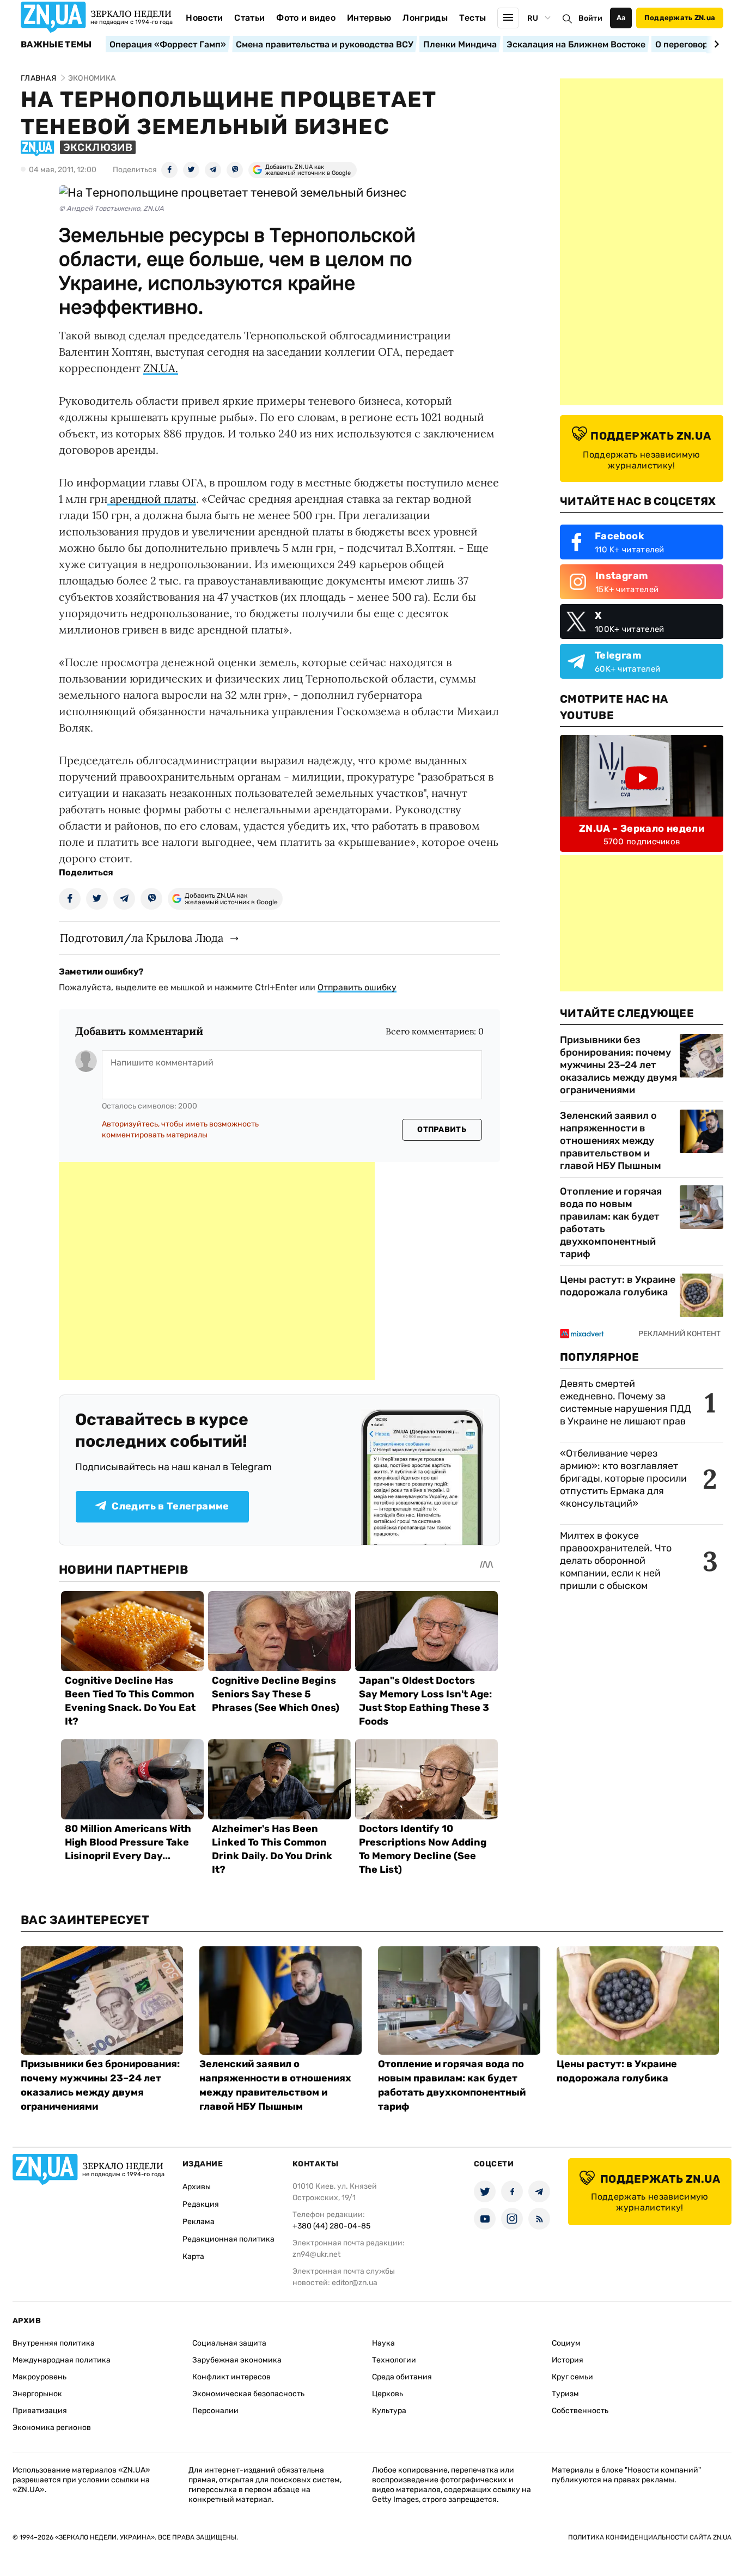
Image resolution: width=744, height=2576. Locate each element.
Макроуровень (39, 2377)
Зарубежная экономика (237, 2360)
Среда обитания (402, 2377)
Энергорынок (37, 2394)
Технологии (394, 2360)
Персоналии (215, 2411)
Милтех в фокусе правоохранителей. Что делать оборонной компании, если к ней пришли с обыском (616, 1561)
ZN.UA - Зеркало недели (642, 829)
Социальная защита (229, 2343)
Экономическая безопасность (248, 2394)
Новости (204, 18)
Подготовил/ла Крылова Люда (142, 938)
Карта (193, 2257)
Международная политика (62, 2360)
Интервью (369, 18)
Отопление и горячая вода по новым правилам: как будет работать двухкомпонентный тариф (611, 1223)
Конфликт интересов (231, 2377)
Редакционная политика (228, 2239)
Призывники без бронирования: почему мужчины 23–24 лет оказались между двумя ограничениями (618, 1065)
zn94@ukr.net (316, 2254)
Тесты (473, 18)
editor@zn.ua (355, 2283)
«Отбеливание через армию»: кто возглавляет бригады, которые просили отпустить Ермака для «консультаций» (623, 1478)
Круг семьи (572, 2377)
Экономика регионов (52, 2428)
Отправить (442, 1129)
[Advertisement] (217, 1271)
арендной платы (152, 499)
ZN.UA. (161, 368)
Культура (389, 2411)
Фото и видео (306, 18)
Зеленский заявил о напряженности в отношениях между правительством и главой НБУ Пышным (611, 1141)
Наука (383, 2343)
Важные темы (56, 45)
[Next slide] (715, 44)
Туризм (565, 2394)
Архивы (197, 2187)
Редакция (201, 2204)
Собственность (580, 2411)
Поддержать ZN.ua (680, 18)
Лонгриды (425, 18)
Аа (621, 18)
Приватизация (40, 2411)
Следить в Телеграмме (170, 1506)
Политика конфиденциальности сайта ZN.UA (650, 2537)
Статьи (249, 18)
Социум (566, 2343)
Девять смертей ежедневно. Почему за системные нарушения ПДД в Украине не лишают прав (626, 1402)
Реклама (199, 2222)
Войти (590, 18)
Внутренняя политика (54, 2343)
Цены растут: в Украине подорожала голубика (618, 1286)
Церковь (388, 2394)
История (568, 2360)
